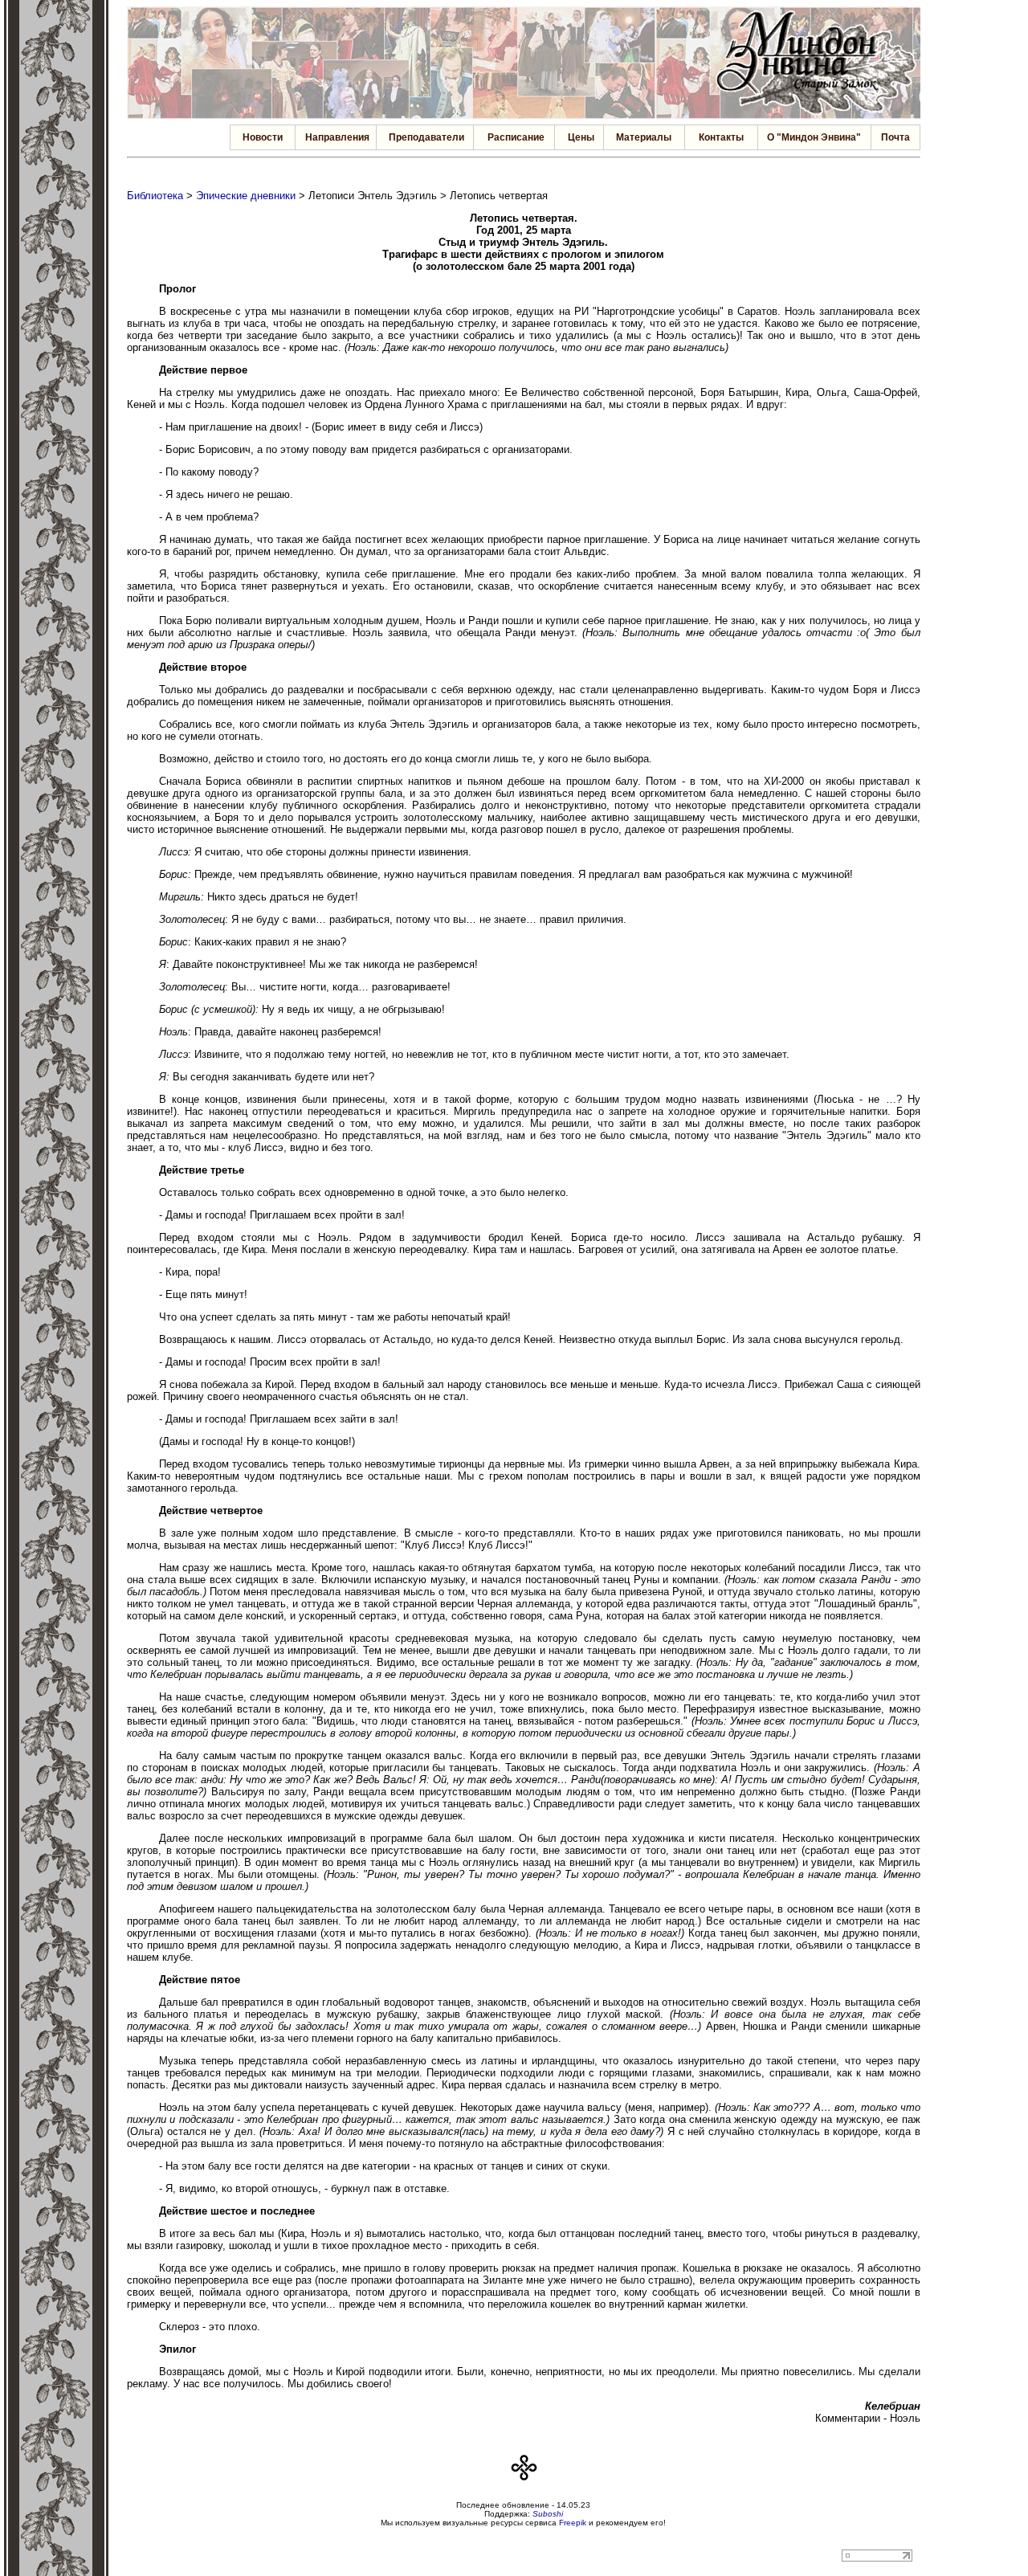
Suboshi (548, 2514)
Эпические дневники (246, 196)
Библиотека (155, 196)
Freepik (573, 2523)
